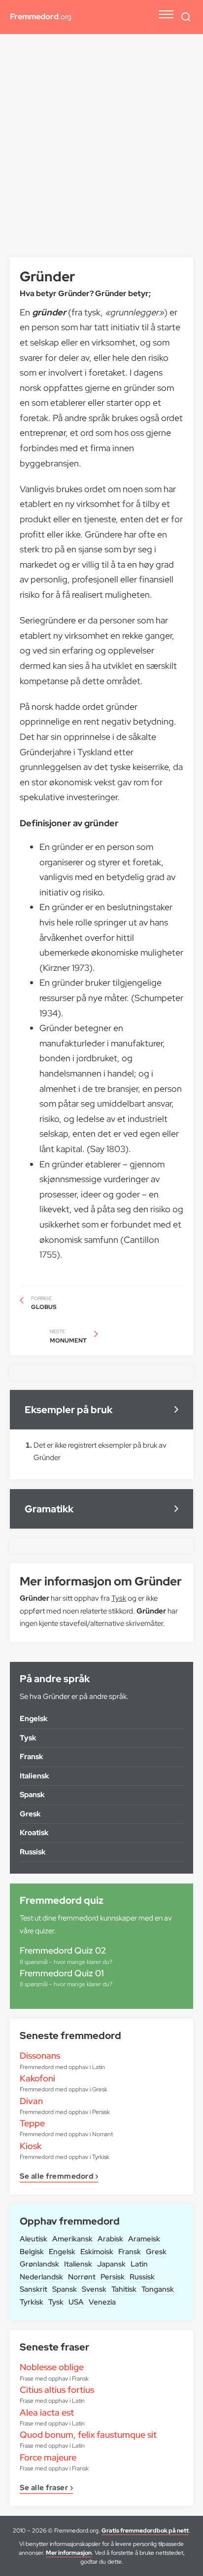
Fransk (130, 2252)
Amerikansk (72, 2239)
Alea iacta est (47, 2412)
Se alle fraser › (46, 2488)
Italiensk (78, 2264)
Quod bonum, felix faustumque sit (88, 2435)
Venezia (102, 2302)
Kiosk (31, 2146)
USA (76, 2302)
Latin (139, 2264)
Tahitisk (124, 2289)
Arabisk (110, 2239)
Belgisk (32, 2252)
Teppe (32, 2123)
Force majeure (48, 2457)
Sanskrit (34, 2289)
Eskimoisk (97, 2252)
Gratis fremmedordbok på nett (145, 2531)
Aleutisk (34, 2239)
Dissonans (40, 2056)
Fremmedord (41, 17)
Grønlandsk (39, 2264)
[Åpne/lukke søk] (186, 17)
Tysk (56, 2302)
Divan (31, 2101)
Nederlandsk (41, 2277)
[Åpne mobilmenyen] (166, 14)
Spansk (65, 2289)
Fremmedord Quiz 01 (62, 1973)
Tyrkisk (32, 2302)
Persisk (113, 2277)
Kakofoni (37, 2078)
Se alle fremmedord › (59, 2177)
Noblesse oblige (52, 2367)
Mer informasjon (69, 2553)
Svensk (94, 2289)
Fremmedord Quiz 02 (63, 1950)
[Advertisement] (101, 151)
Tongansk (158, 2289)
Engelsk (62, 2252)
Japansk (111, 2264)
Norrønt (82, 2277)
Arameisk (144, 2239)
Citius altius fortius (57, 2390)
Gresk (156, 2252)
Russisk (142, 2277)
